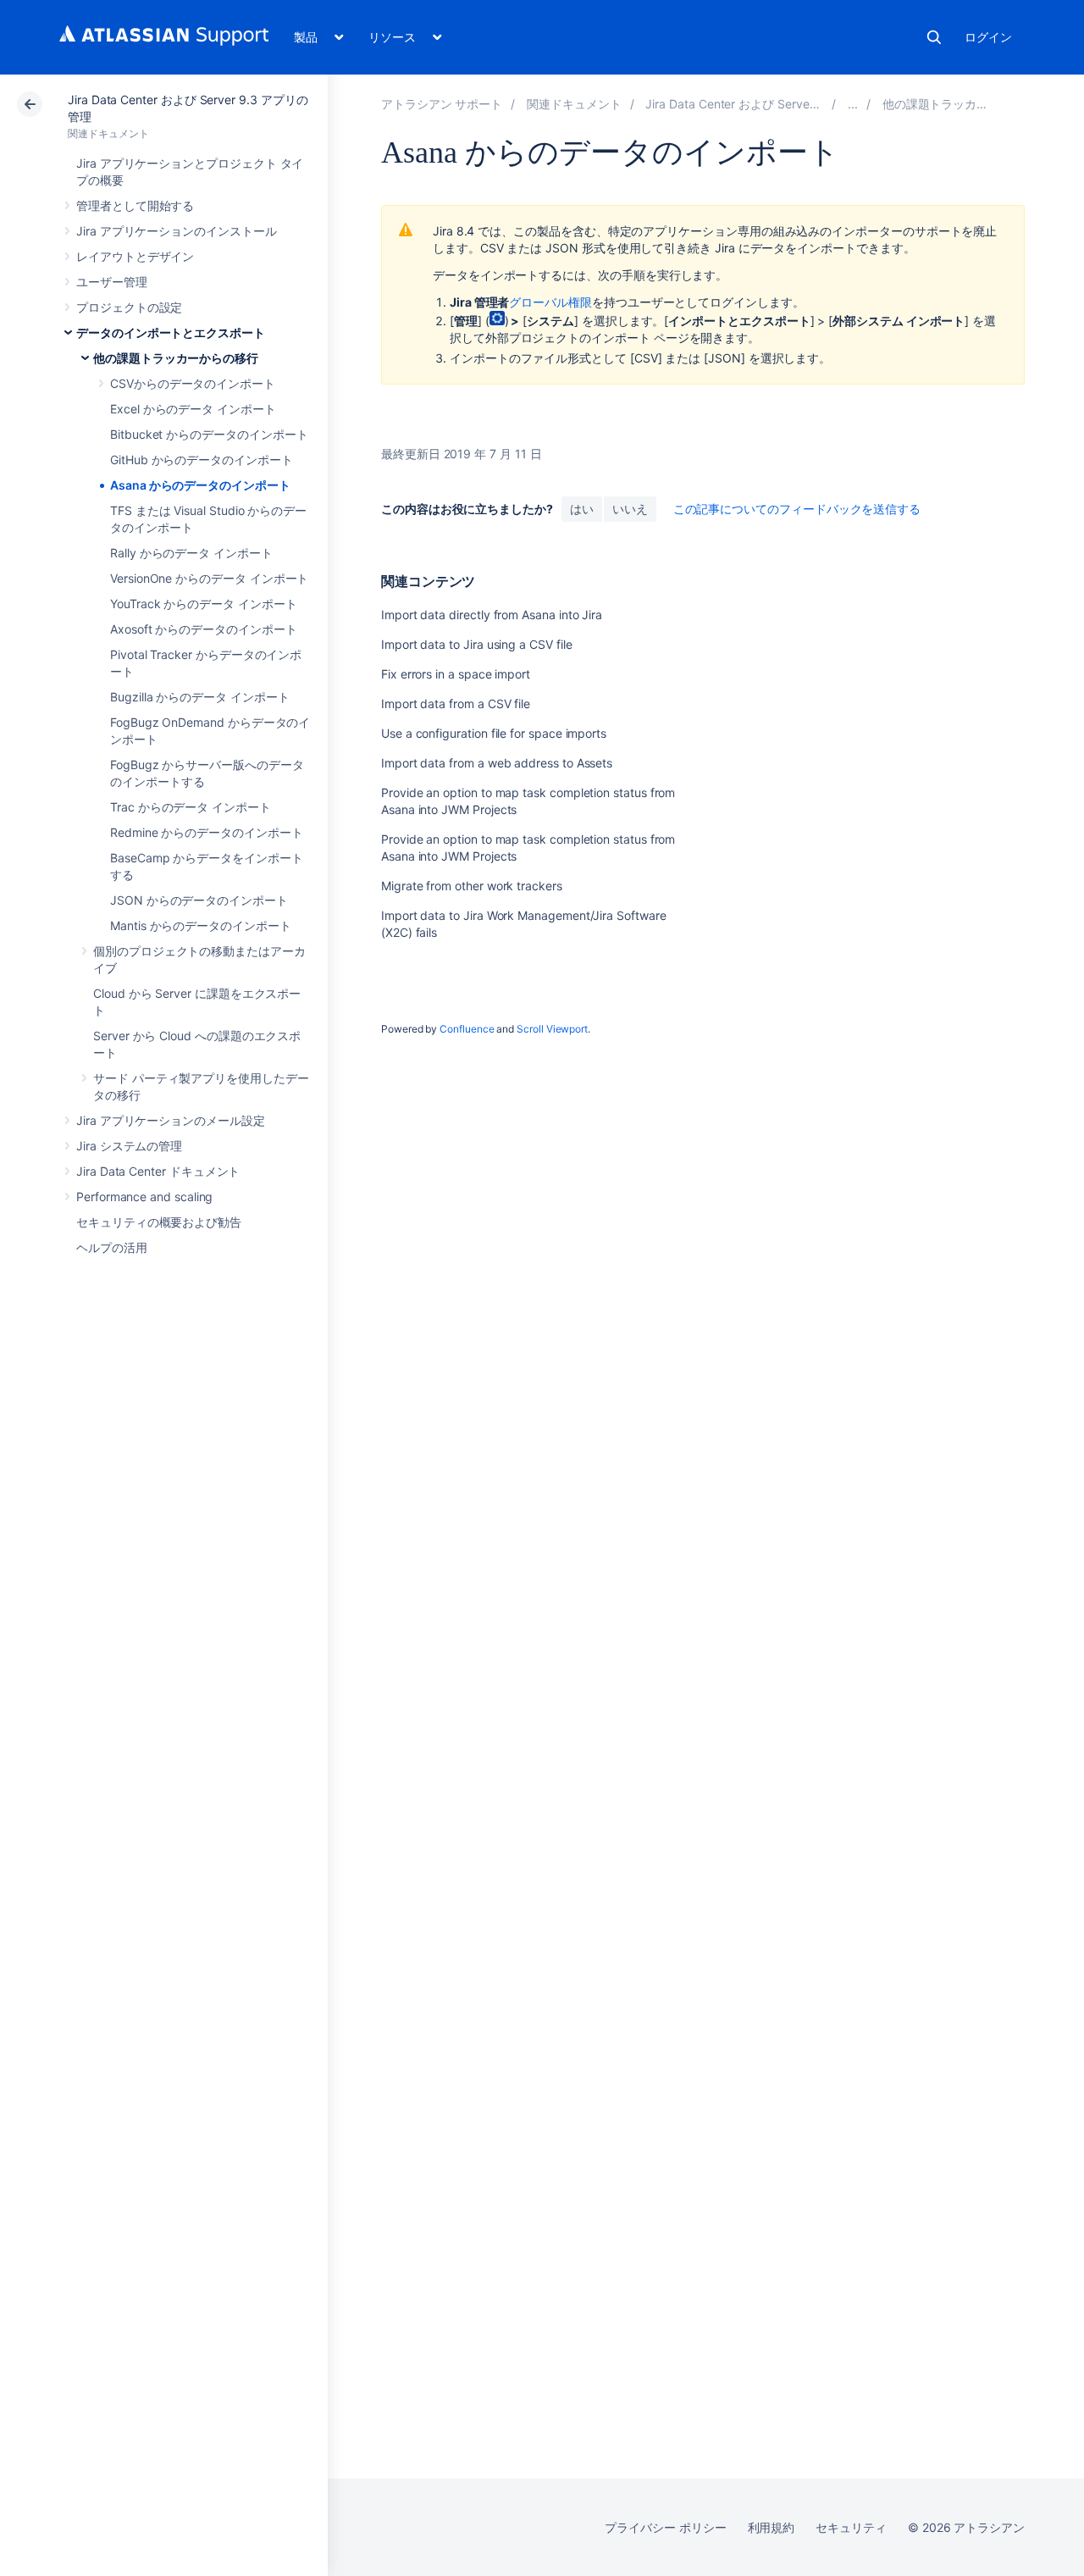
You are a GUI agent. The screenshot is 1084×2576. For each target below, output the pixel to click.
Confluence (467, 1029)
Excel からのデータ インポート (193, 409)
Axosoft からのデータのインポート (204, 629)
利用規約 (772, 2527)
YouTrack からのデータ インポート (204, 604)
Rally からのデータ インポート (191, 553)
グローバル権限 (550, 302)
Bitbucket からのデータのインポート (209, 434)
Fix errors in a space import (456, 674)
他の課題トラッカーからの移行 (176, 358)
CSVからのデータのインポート (193, 383)
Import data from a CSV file (456, 704)
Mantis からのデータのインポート (201, 925)
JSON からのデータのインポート (199, 900)
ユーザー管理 (112, 282)
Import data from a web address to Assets (497, 763)
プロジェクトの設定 (129, 307)
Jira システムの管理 (129, 1146)
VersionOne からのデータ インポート (209, 578)
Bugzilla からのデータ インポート (200, 697)
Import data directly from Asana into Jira (492, 615)
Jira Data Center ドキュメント (158, 1171)
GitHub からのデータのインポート (202, 460)
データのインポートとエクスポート (171, 332)
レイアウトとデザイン (135, 256)
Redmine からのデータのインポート (207, 832)
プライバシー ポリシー (665, 2527)
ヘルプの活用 (112, 1247)
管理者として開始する (135, 205)
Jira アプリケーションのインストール (177, 231)
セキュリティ (851, 2527)
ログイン (988, 37)
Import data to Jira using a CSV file (476, 644)
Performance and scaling (144, 1197)
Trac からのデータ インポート (191, 807)
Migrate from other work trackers (472, 886)
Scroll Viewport (552, 1029)
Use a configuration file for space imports (494, 733)
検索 (934, 37)
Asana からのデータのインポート (200, 485)
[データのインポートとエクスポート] (853, 104)
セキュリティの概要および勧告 (159, 1222)
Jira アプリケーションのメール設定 (171, 1120)
